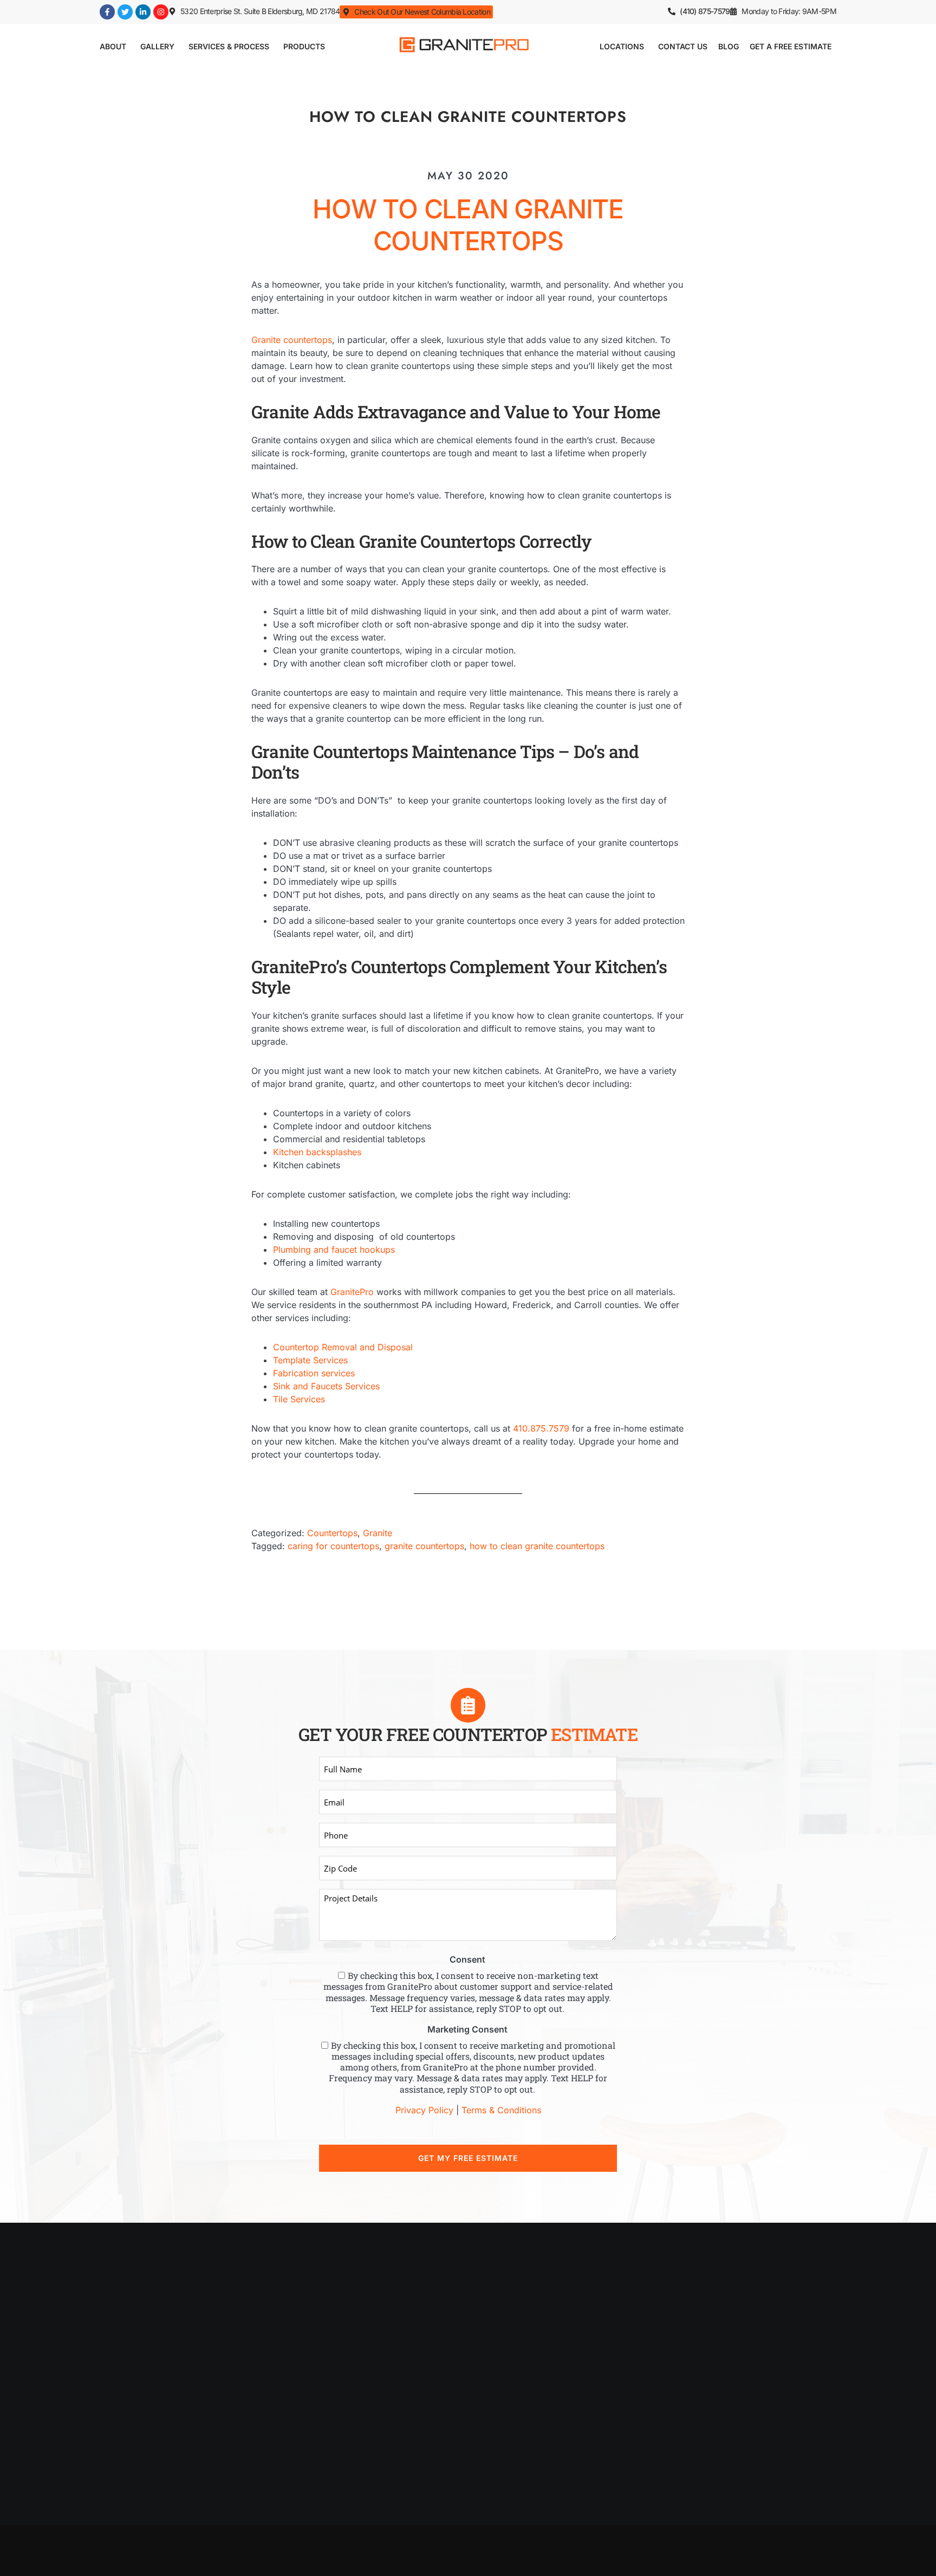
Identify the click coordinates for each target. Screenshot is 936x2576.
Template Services (310, 1360)
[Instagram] (161, 12)
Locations (622, 46)
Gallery (157, 46)
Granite (378, 1533)
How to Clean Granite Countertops (468, 225)
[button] (783, 11)
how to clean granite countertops (537, 1546)
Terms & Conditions (501, 2110)
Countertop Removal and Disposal (343, 1347)
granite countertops (424, 1546)
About (113, 46)
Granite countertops (292, 340)
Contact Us (683, 46)
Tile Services (299, 1399)
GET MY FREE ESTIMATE (468, 2158)
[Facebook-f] (107, 12)
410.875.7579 (541, 1428)
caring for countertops (333, 1546)
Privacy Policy (424, 2110)
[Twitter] (125, 12)
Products (304, 46)
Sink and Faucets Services (326, 1386)
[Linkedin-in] (143, 12)
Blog (729, 46)
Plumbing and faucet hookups (334, 1250)
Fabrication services (314, 1373)
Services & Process (229, 46)
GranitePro (352, 1292)
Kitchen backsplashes (317, 1152)
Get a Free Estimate (791, 46)
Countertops (332, 1533)
